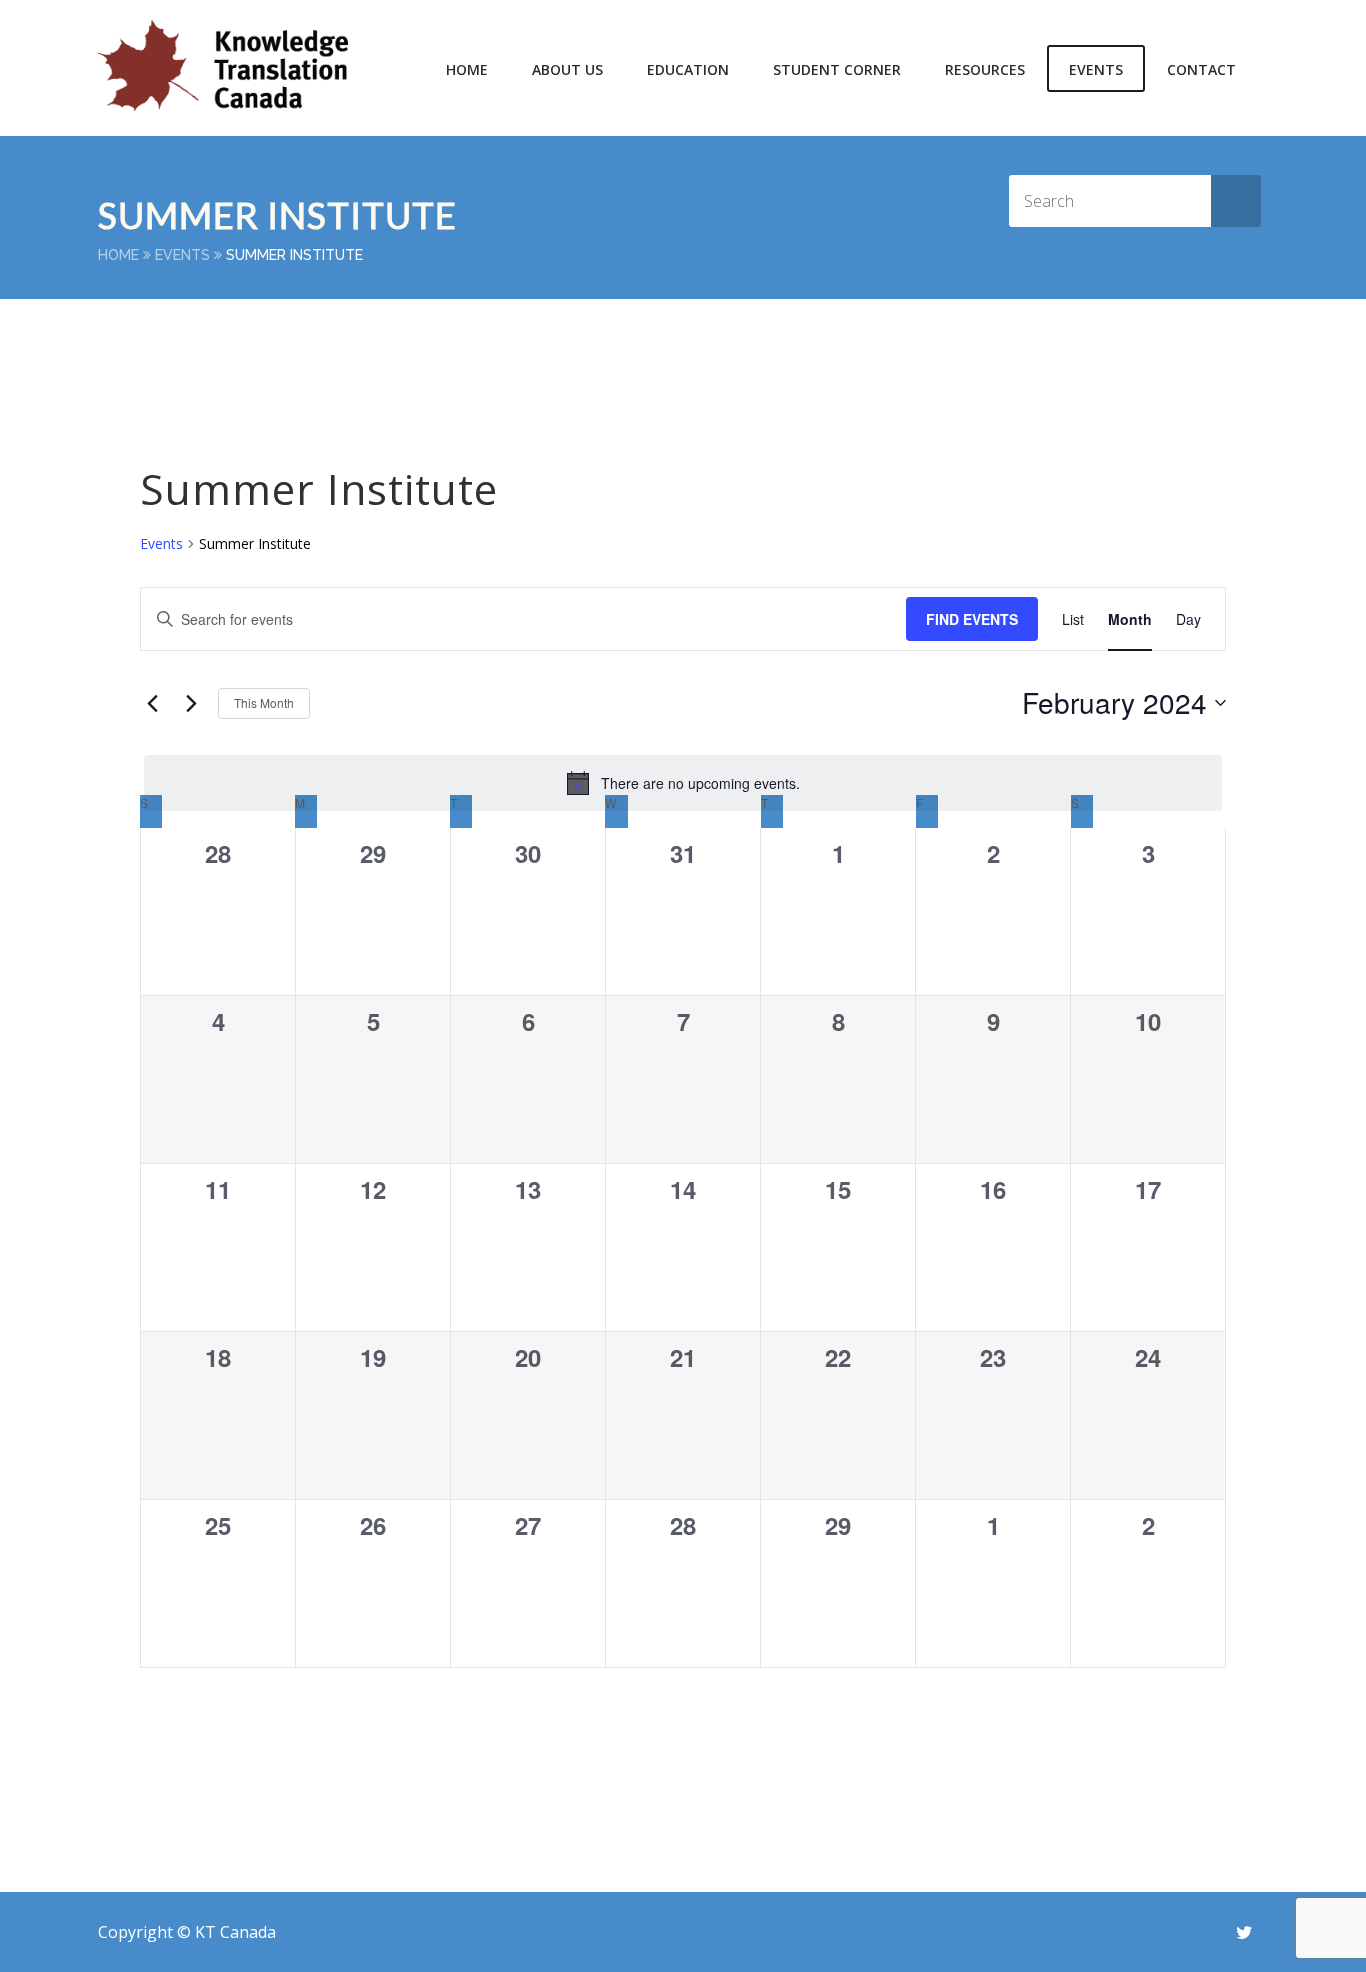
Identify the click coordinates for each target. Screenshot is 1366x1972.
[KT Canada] (223, 65)
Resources (985, 69)
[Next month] (191, 703)
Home (467, 69)
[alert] (683, 783)
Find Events (972, 619)
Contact (1201, 69)
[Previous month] (152, 703)
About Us (567, 69)
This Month (264, 702)
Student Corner (837, 69)
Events (1096, 69)
